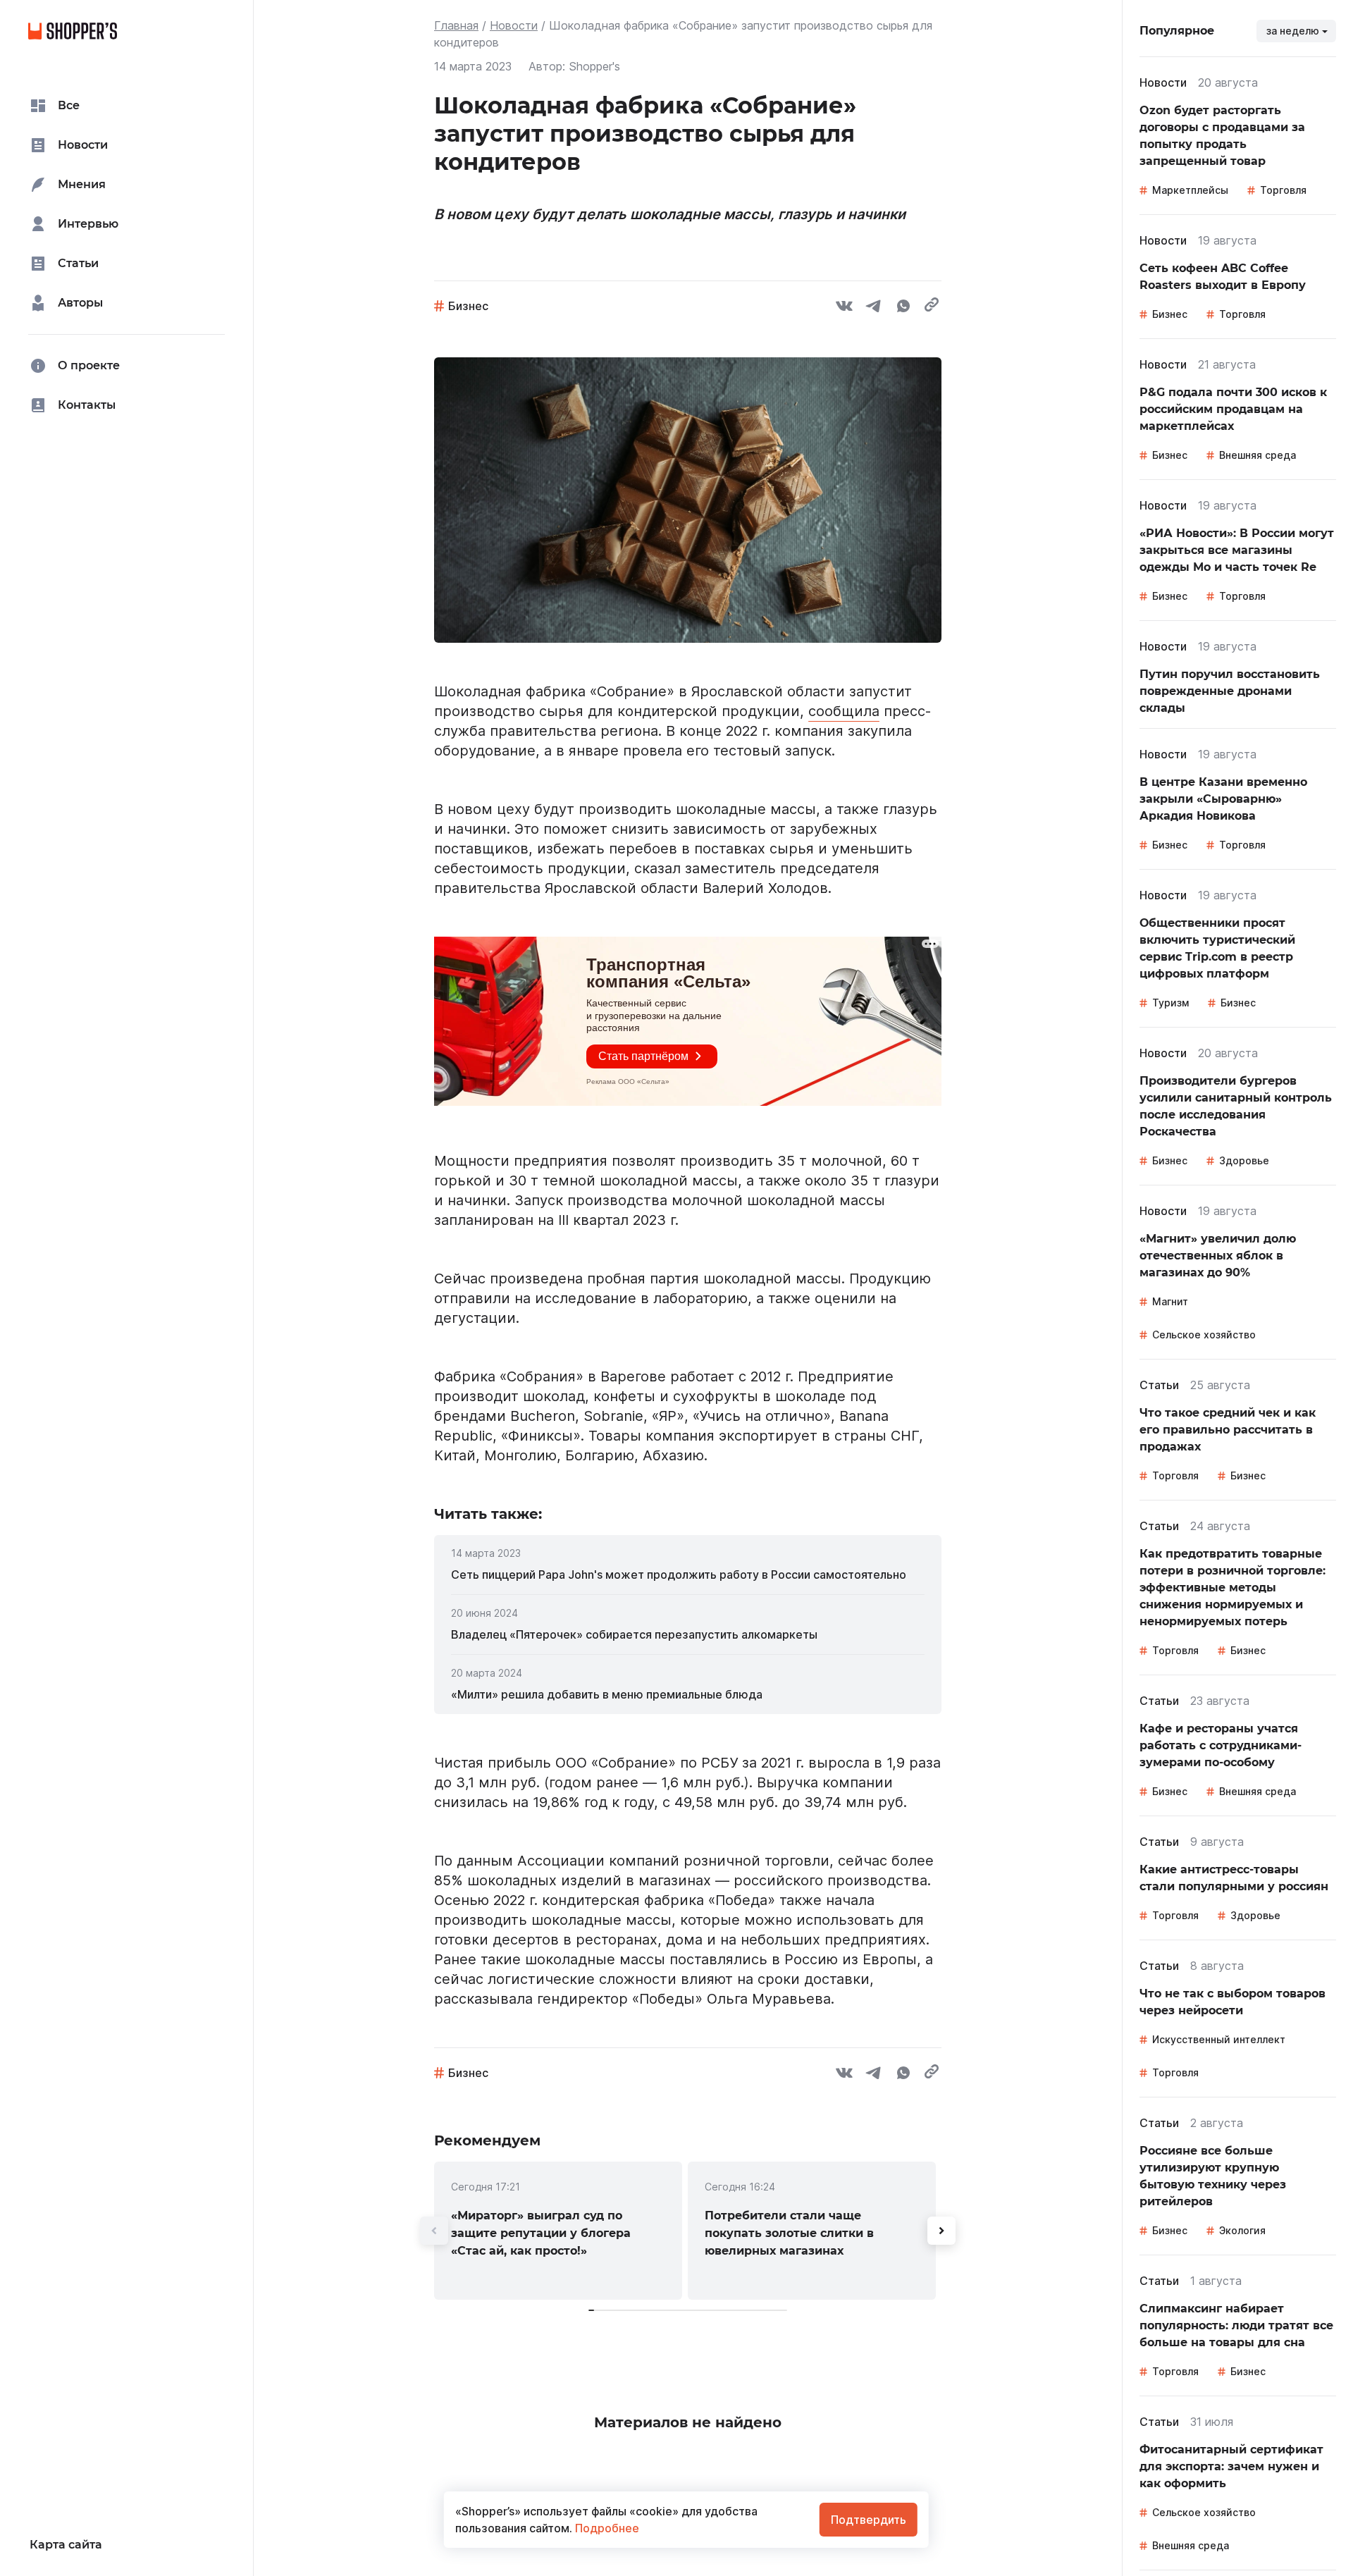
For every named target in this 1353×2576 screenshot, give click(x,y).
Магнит (1170, 1301)
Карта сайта (66, 2545)
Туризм (1170, 1003)
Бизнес (468, 306)
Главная (456, 25)
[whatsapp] (903, 308)
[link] (688, 1574)
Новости (514, 25)
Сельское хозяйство (1204, 1335)
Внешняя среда (1258, 455)
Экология (1242, 2230)
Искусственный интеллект (1219, 2039)
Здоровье (1244, 1160)
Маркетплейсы (1190, 190)
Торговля (1283, 190)
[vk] (844, 308)
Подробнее (606, 2528)
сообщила (844, 711)
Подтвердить (869, 2520)
